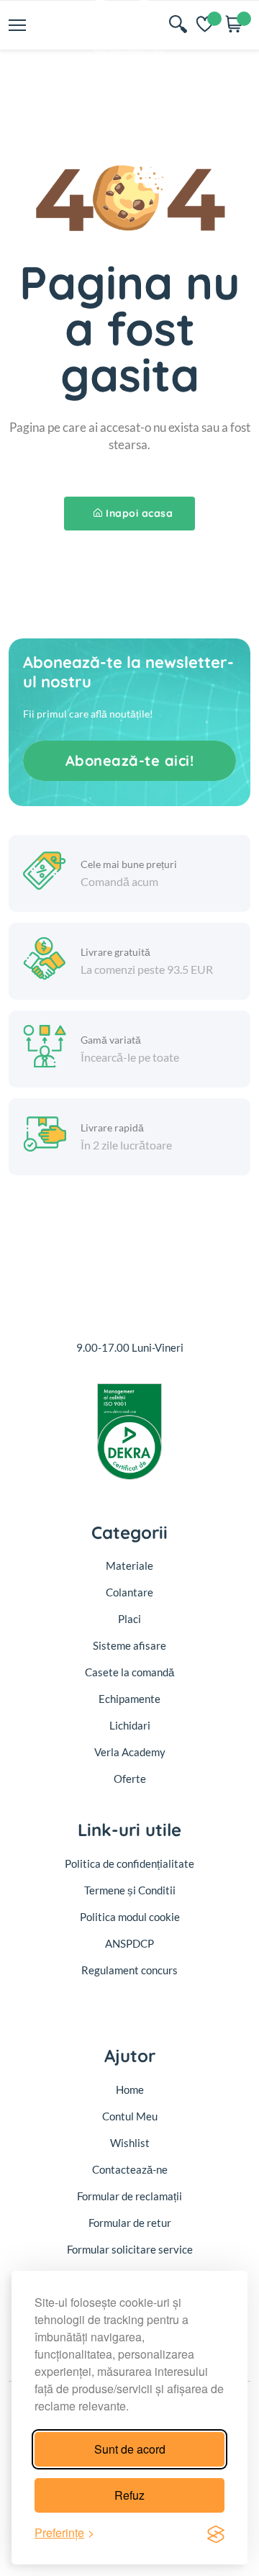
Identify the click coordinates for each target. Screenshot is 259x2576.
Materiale (129, 1565)
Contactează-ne (130, 2169)
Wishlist (130, 2143)
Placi (129, 1619)
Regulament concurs (129, 1970)
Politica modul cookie (130, 1917)
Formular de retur (130, 2223)
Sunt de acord (130, 2449)
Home (130, 2089)
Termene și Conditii (130, 1890)
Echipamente (129, 1699)
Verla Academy (130, 1752)
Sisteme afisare (129, 1645)
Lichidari (130, 1725)
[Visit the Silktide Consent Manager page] (216, 2533)
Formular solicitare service (130, 2249)
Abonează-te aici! (130, 760)
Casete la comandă (129, 1672)
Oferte (130, 1779)
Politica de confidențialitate (129, 1863)
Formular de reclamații (129, 2196)
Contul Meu (130, 2116)
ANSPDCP (129, 1943)
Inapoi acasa (139, 513)
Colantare (129, 1592)
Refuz (129, 2495)
